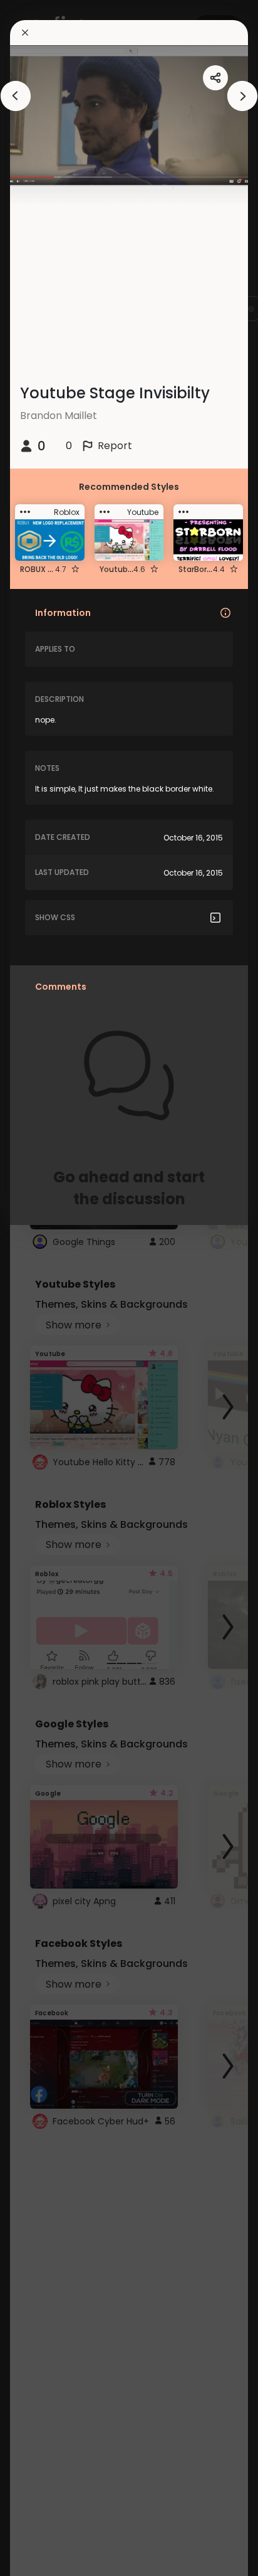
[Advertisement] (50, 1288)
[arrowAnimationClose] (16, 96)
